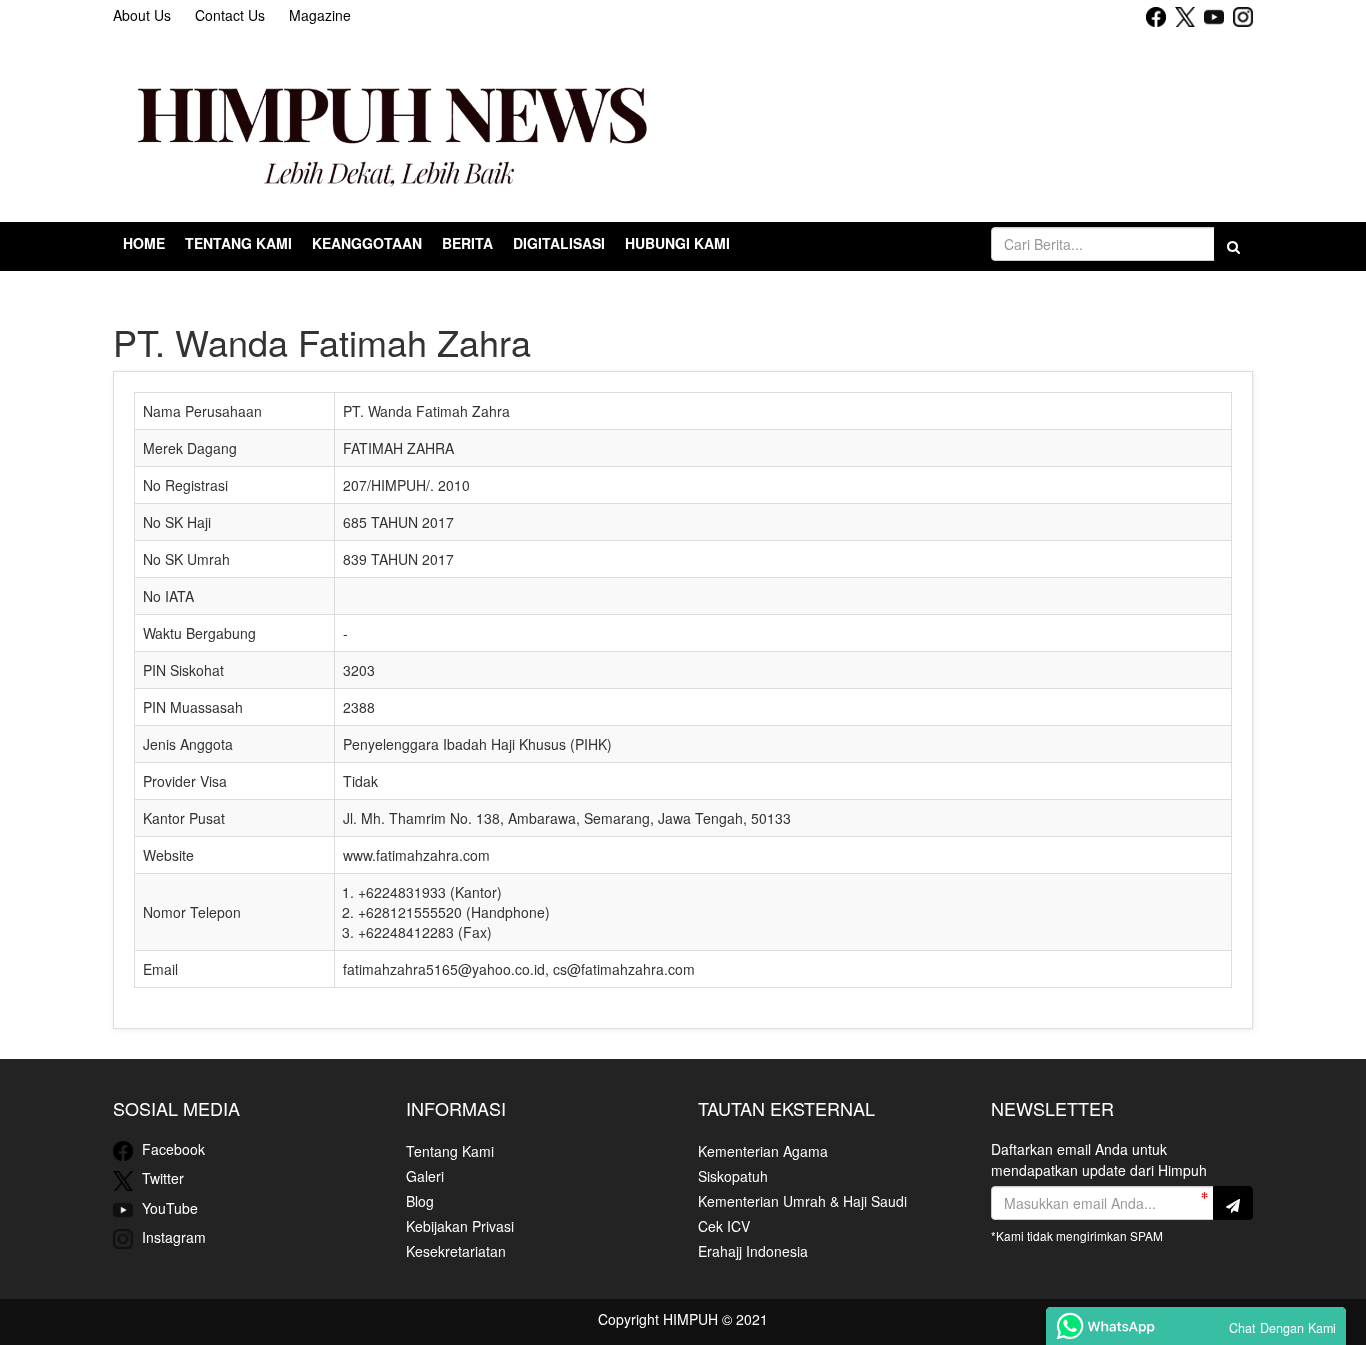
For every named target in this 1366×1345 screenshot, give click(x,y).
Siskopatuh (733, 1176)
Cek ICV (724, 1226)
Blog (420, 1201)
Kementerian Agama (763, 1151)
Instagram (172, 1237)
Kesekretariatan (456, 1251)
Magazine (320, 15)
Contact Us (230, 15)
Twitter (161, 1178)
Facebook (171, 1149)
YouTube (168, 1208)
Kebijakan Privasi (460, 1226)
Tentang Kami (450, 1151)
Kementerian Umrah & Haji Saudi (802, 1201)
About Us (142, 15)
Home (144, 243)
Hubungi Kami (677, 243)
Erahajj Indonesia (753, 1251)
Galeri (425, 1176)
